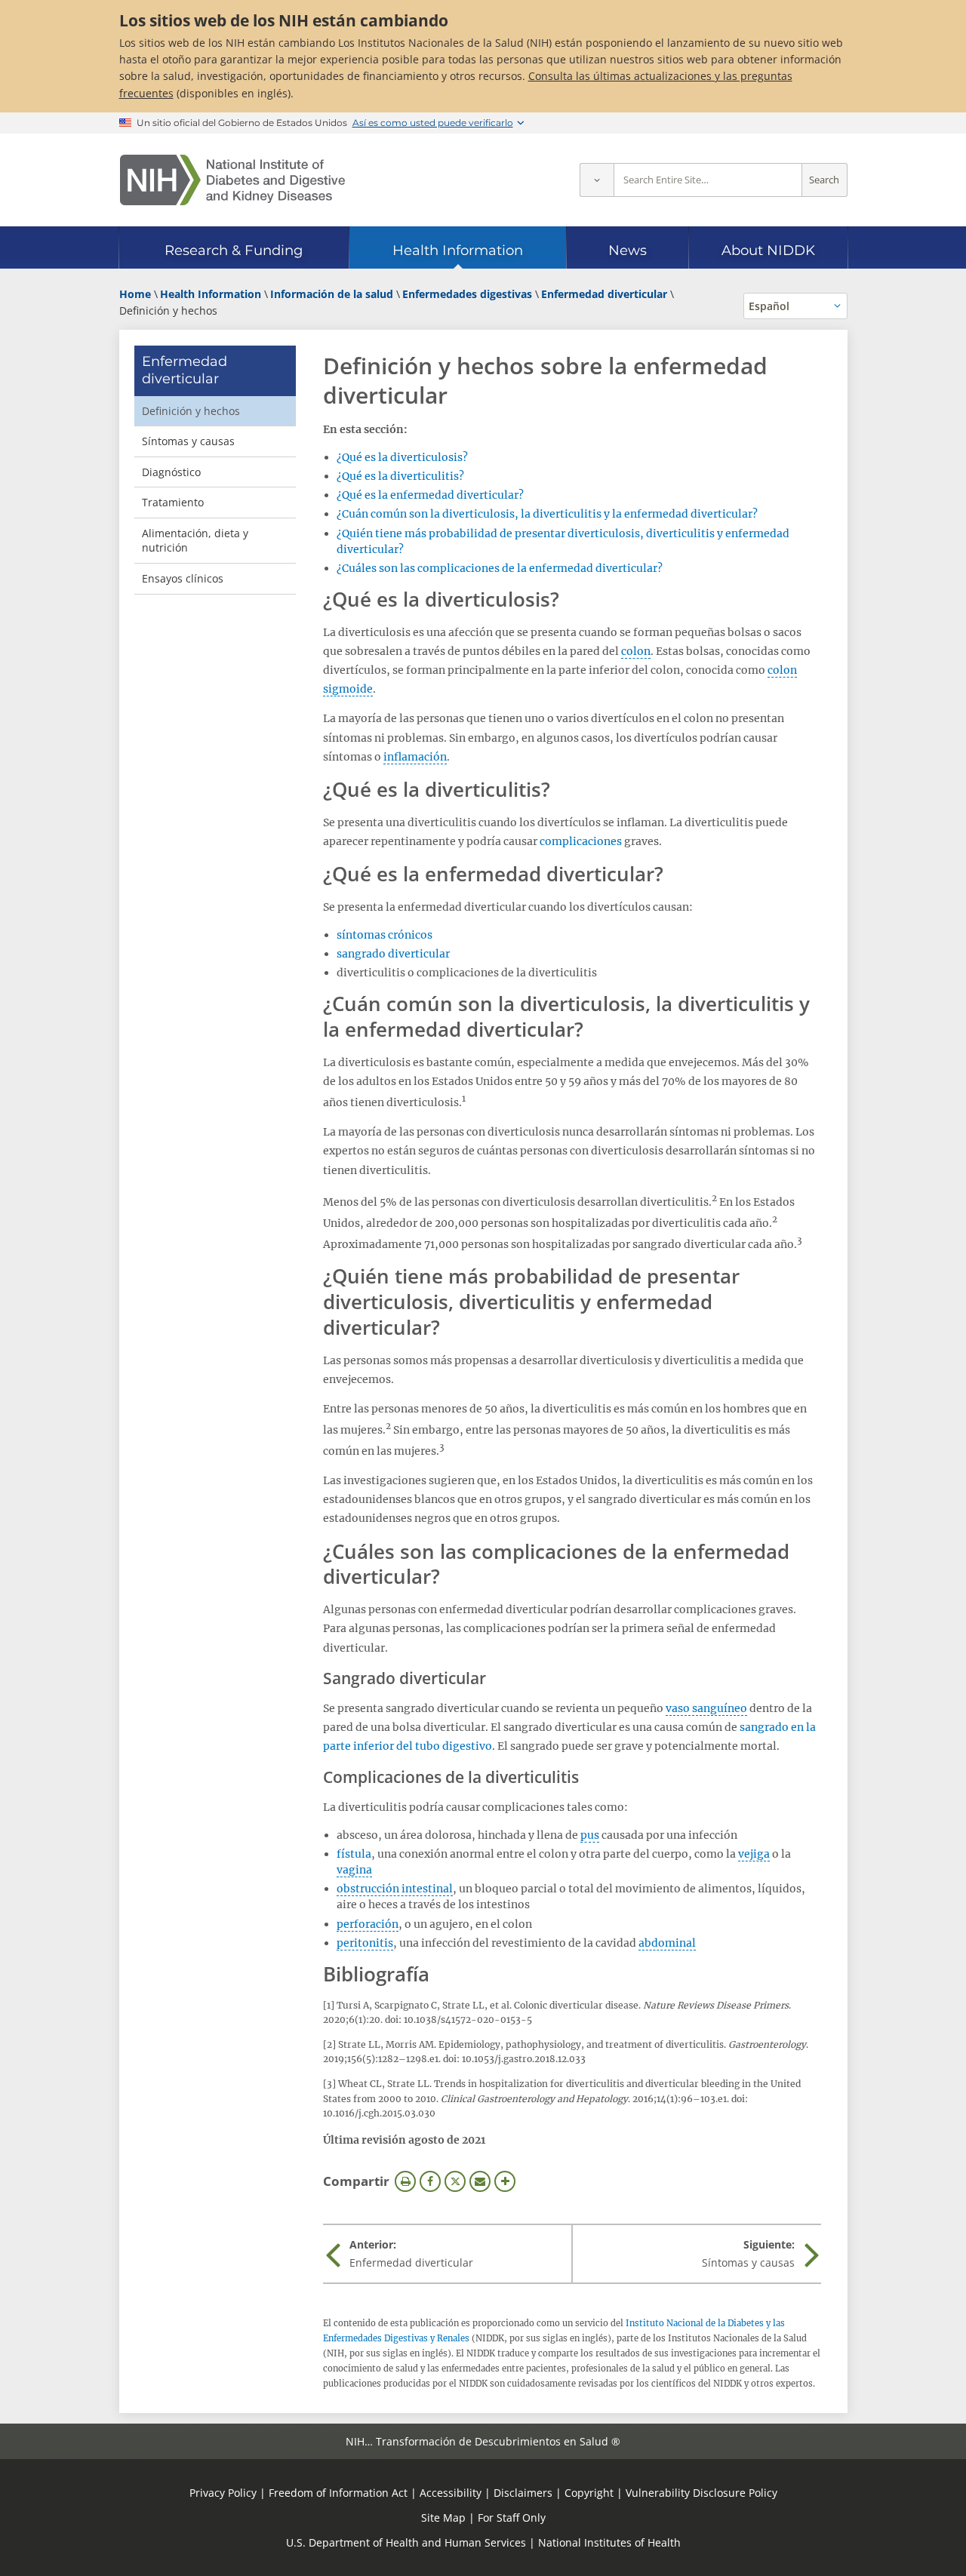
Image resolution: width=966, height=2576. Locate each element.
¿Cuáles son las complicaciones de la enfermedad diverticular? (500, 568)
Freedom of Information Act (338, 2493)
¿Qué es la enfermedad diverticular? (430, 495)
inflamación (415, 757)
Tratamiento (173, 502)
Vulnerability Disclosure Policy (701, 2493)
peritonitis (365, 1943)
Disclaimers (523, 2493)
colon (636, 651)
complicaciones (581, 841)
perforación (368, 1924)
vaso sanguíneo (706, 1708)
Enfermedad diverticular (185, 370)
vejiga (754, 1854)
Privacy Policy (223, 2493)
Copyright (589, 2493)
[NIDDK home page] (232, 180)
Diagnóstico (171, 472)
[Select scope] (597, 180)
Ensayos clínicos (183, 578)
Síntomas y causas (188, 441)
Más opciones (505, 2181)
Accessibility (451, 2493)
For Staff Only (512, 2518)
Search (824, 180)
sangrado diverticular (393, 954)
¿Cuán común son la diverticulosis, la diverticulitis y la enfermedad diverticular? (547, 514)
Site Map (443, 2518)
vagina (354, 1870)
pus (590, 1835)
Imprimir (405, 2181)
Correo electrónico (480, 2181)
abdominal (667, 1943)
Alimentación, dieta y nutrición (195, 541)
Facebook (430, 2181)
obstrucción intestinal (395, 1889)
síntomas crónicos (385, 935)
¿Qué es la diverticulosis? (402, 457)
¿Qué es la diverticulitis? (400, 476)
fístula (354, 1854)
